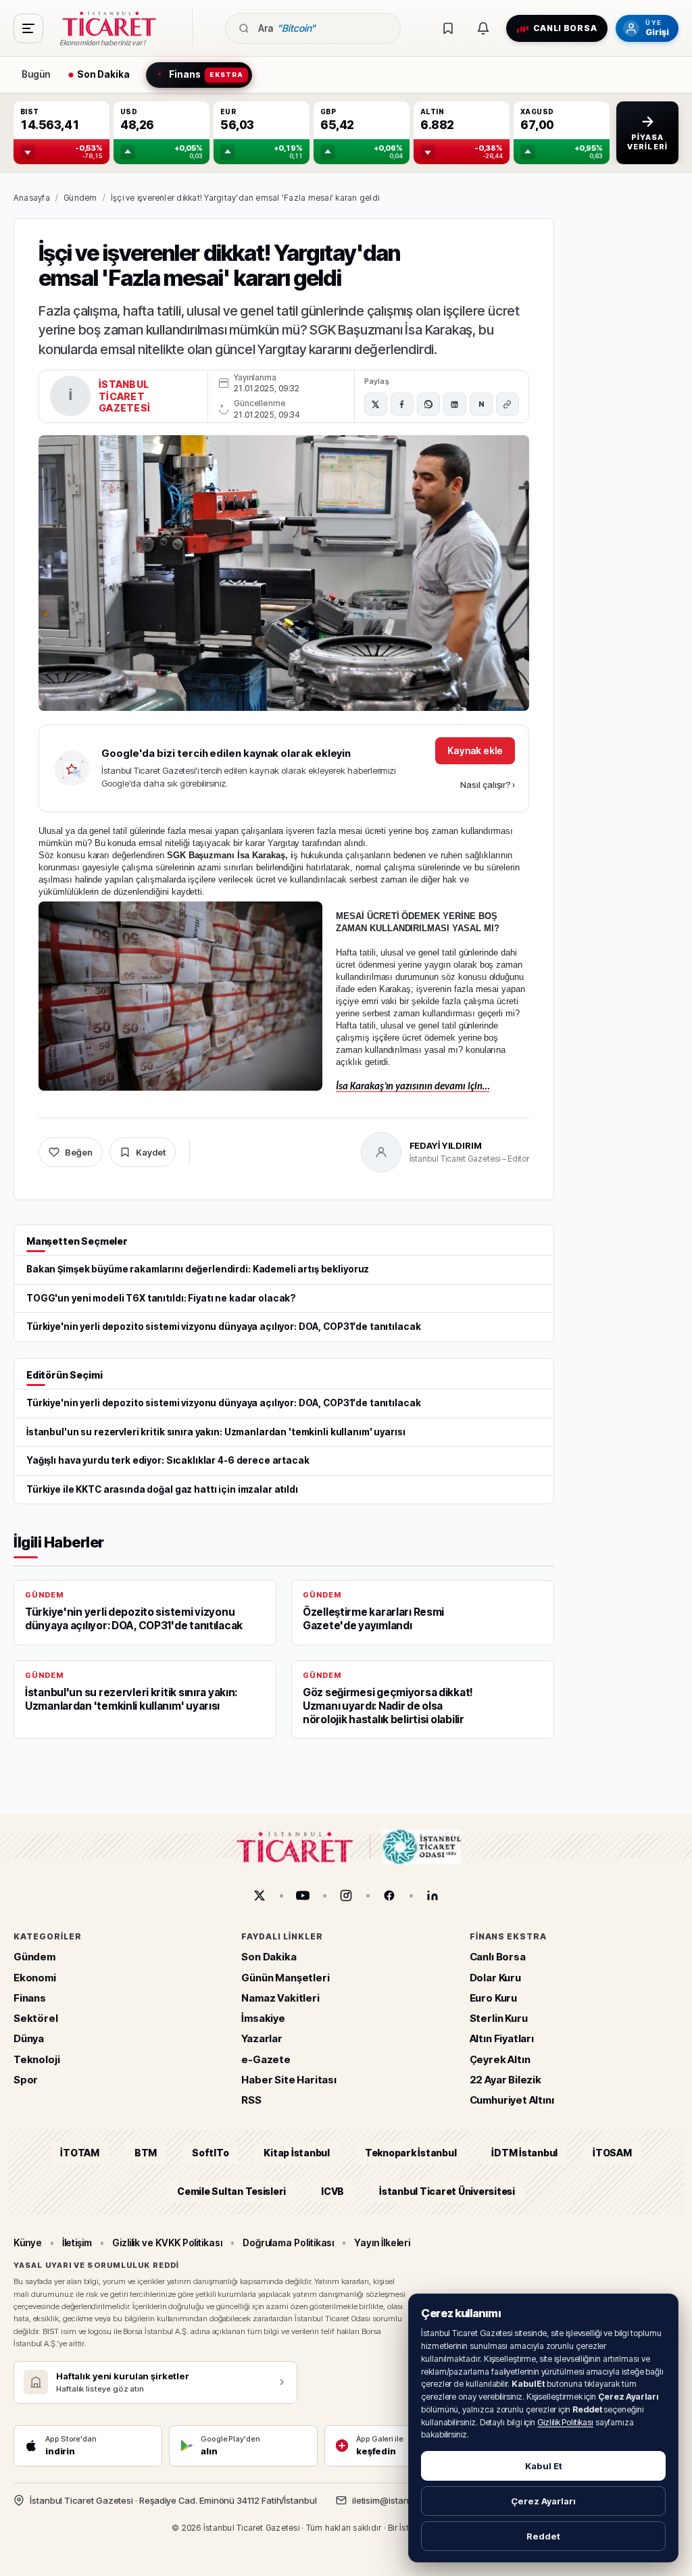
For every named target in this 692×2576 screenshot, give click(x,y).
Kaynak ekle (475, 750)
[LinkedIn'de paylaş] (455, 404)
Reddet (543, 2536)
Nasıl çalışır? (488, 785)
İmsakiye (263, 2018)
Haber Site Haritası (289, 2080)
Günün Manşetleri (285, 1978)
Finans (30, 1998)
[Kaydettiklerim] (448, 28)
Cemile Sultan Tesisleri (231, 2191)
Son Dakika (269, 1957)
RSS (251, 2100)
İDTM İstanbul (524, 2153)
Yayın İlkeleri (382, 2243)
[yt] (303, 1896)
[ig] (346, 1896)
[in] (432, 1896)
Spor (26, 2080)
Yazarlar (262, 2039)
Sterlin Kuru (499, 2018)
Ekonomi (35, 1978)
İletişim (77, 2243)
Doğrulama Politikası (289, 2243)
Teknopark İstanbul (411, 2153)
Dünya (29, 2039)
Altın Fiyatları (502, 2039)
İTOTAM (80, 2153)
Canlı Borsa (498, 1957)
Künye (28, 2243)
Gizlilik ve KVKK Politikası (167, 2243)
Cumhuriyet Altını (512, 2100)
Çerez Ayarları (543, 2501)
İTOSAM (612, 2153)
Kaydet (151, 1152)
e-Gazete (266, 2059)
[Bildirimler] (483, 28)
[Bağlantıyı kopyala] (508, 404)
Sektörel (36, 2018)
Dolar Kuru (495, 1978)
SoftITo (210, 2153)
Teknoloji (36, 2059)
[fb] (389, 1896)
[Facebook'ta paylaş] (402, 404)
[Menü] (28, 28)
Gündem (80, 198)
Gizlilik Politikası (565, 2422)
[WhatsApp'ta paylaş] (428, 404)
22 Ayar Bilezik (505, 2080)
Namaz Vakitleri (280, 1998)
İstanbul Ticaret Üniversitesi (447, 2191)
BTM (146, 2153)
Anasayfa (32, 198)
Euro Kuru (493, 1998)
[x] (259, 1896)
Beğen (79, 1152)
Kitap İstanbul (296, 2153)
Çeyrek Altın (500, 2059)
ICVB (332, 2191)
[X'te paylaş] (376, 404)
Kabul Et (544, 2466)
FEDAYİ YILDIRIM (446, 1145)
